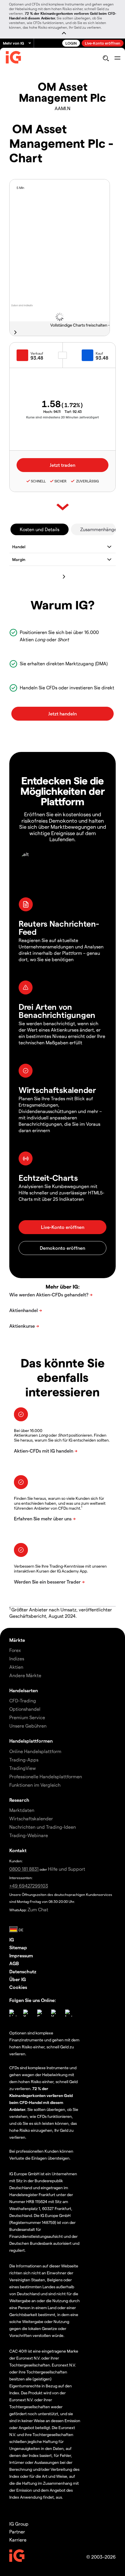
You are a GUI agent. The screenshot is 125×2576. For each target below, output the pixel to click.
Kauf (99, 353)
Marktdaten (22, 1810)
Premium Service (27, 1717)
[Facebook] (41, 2013)
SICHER (60, 481)
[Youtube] (55, 2013)
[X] (27, 2013)
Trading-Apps (24, 1760)
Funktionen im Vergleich (35, 1785)
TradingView (23, 1768)
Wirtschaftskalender (31, 1818)
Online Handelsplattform (35, 1751)
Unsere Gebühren (28, 1726)
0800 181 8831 (24, 1869)
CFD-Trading (23, 1700)
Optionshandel (25, 1709)
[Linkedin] (13, 2013)
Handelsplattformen (31, 1741)
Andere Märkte (25, 1675)
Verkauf (37, 353)
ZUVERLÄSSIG (87, 481)
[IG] (13, 59)
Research (19, 1800)
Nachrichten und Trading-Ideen (43, 1827)
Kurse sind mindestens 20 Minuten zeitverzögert (63, 417)
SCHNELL (38, 481)
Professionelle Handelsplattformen (46, 1776)
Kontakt (18, 1850)
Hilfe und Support (67, 1869)
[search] (106, 58)
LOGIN (71, 43)
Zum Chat (38, 1909)
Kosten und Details (40, 529)
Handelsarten (24, 1690)
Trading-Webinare (29, 1835)
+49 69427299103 (29, 1886)
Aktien (16, 1667)
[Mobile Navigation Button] (117, 58)
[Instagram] (69, 2013)
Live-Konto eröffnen (103, 43)
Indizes (17, 1658)
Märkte (17, 1640)
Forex (15, 1650)
